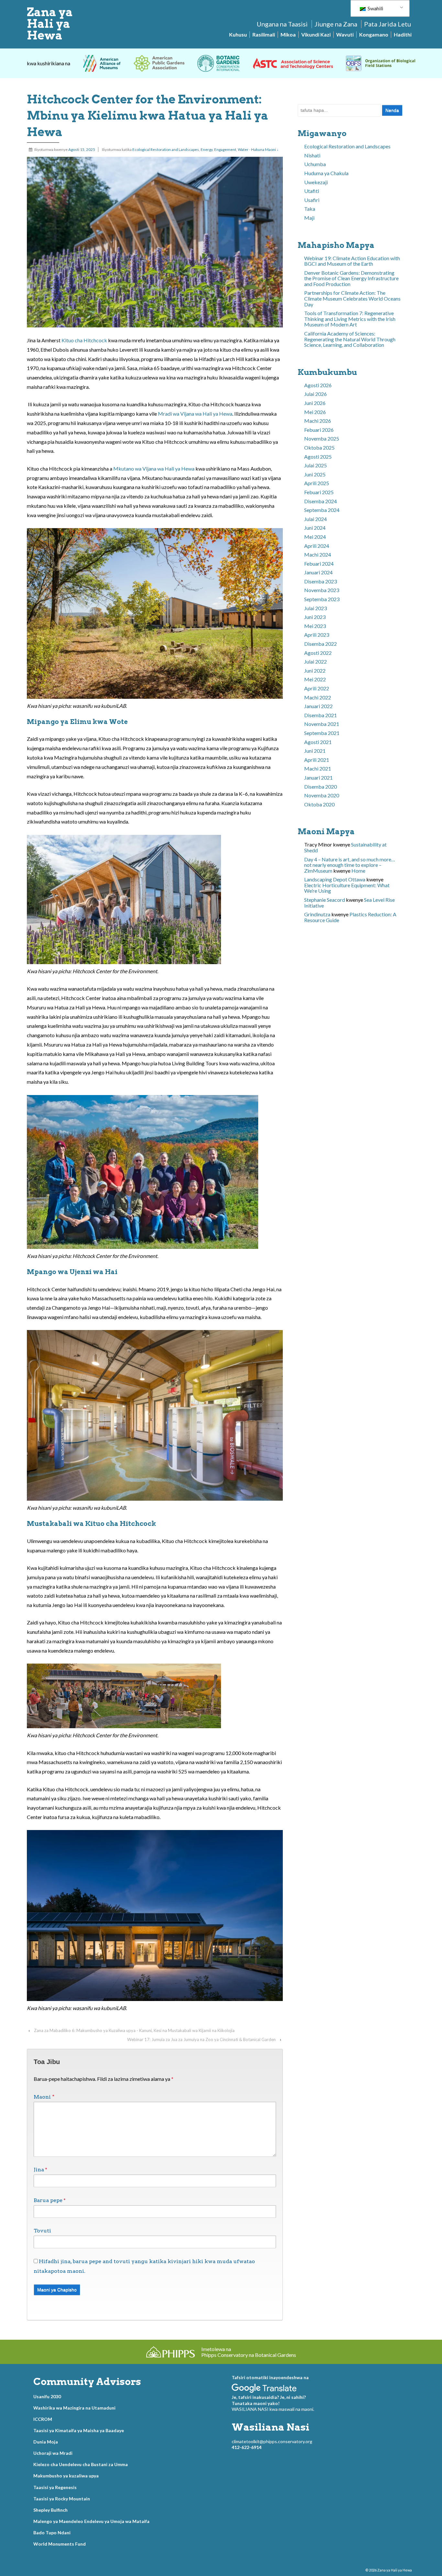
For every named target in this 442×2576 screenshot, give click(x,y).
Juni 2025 (315, 474)
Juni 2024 (315, 528)
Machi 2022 (318, 697)
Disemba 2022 (320, 644)
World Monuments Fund (60, 2544)
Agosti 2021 (318, 742)
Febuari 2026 (319, 430)
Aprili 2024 (317, 546)
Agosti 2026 (318, 385)
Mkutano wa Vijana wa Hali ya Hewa (154, 468)
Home (358, 871)
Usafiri (312, 200)
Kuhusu (238, 34)
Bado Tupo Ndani (52, 2533)
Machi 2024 (318, 554)
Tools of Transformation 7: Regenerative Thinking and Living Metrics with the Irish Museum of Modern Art (350, 319)
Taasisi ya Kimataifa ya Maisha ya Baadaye (79, 2430)
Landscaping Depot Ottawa (335, 879)
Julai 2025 (315, 465)
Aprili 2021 (317, 760)
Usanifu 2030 (47, 2396)
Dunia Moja (46, 2442)
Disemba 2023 (320, 581)
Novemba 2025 (322, 438)
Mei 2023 (315, 626)
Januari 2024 (318, 572)
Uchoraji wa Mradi (53, 2453)
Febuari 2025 (319, 492)
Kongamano (374, 34)
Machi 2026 (318, 421)
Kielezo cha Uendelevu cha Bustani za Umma (81, 2464)
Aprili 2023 (317, 635)
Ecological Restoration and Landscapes (166, 149)
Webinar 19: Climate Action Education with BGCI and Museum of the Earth (352, 261)
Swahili (375, 8)
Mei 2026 (315, 412)
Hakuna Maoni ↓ (265, 149)
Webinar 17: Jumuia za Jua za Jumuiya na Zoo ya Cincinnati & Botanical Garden (201, 2039)
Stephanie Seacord (325, 900)
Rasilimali (264, 34)
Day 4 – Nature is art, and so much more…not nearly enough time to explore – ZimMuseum (350, 865)
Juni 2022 (315, 671)
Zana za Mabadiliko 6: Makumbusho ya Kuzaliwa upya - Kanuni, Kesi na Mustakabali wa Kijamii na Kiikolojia (134, 2030)
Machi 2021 (318, 768)
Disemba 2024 (320, 501)
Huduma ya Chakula (326, 173)
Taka (310, 209)
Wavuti (345, 34)
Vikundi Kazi (316, 34)
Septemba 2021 (322, 733)
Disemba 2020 (320, 787)
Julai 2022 (315, 661)
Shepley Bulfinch (50, 2510)
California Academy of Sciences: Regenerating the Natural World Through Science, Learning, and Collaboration (350, 339)
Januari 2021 (318, 777)
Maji (309, 218)
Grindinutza (317, 914)
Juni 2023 (315, 617)
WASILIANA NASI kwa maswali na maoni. (273, 2409)
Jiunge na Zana (336, 24)
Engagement (225, 149)
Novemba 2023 (322, 590)
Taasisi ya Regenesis (55, 2487)
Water (243, 149)
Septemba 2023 (322, 599)
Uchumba (315, 164)
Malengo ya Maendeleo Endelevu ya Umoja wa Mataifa (91, 2521)
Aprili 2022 (317, 688)
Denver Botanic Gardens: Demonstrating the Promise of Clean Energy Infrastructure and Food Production (351, 278)
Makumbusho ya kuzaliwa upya (66, 2476)
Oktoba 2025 (319, 447)
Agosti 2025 (318, 457)
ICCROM (43, 2419)
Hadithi (403, 34)
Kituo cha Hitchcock (84, 340)
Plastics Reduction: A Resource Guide (350, 917)
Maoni (44, 2097)
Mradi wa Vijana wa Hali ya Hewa (195, 414)
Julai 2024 (315, 519)
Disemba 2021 (320, 715)
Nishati (312, 155)
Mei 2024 (315, 537)
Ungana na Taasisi (282, 24)
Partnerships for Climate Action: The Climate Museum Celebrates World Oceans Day (352, 298)
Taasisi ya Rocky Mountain (62, 2499)
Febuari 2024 (319, 564)
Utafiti (312, 191)
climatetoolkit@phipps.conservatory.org (272, 2441)
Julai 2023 (315, 608)
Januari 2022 (318, 706)
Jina (39, 2170)
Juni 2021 (315, 751)
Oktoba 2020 (319, 804)
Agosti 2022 (318, 653)
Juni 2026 (315, 403)
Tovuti (42, 2231)
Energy (207, 149)
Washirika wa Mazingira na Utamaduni (74, 2408)
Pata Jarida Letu (387, 24)
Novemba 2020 (322, 795)
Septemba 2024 (322, 510)
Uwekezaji (316, 182)
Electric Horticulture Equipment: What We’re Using (347, 888)
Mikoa (288, 34)
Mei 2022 (315, 679)
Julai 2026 (315, 394)
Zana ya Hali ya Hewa (50, 24)
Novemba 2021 (322, 724)
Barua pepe (48, 2200)
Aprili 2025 (317, 483)
